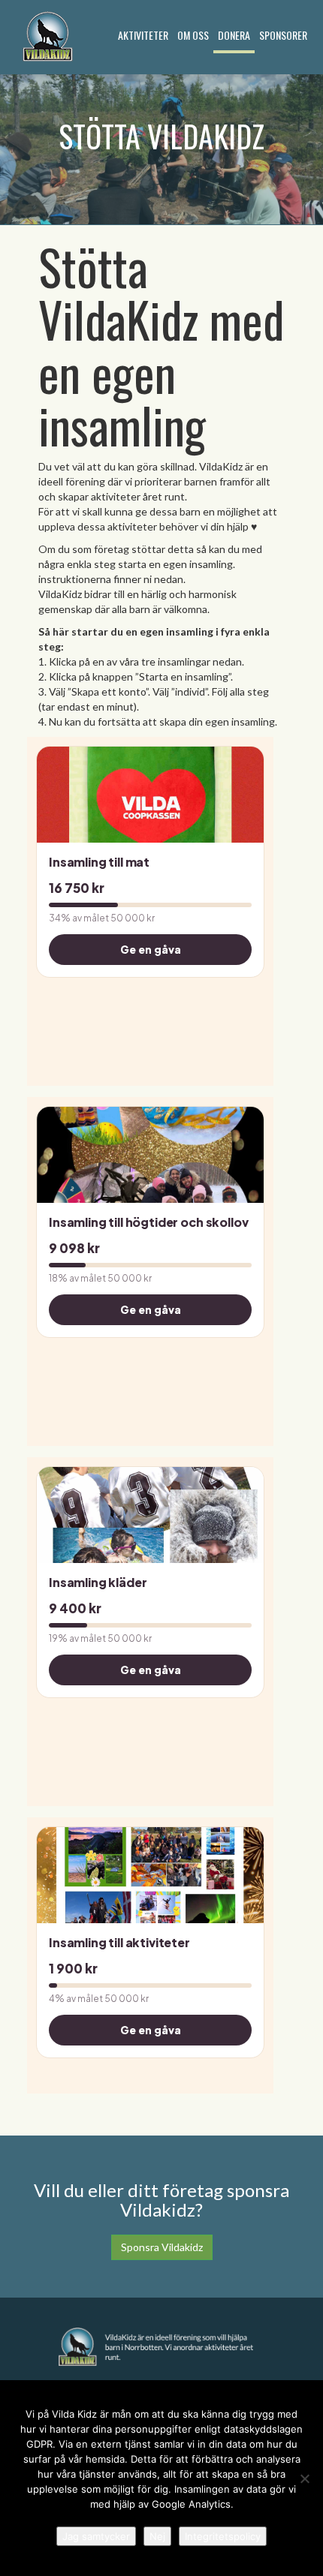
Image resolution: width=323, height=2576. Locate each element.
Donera (234, 35)
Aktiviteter (143, 35)
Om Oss (193, 35)
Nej (157, 2536)
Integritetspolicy (223, 2536)
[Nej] (304, 2478)
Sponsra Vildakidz (162, 2247)
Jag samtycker (96, 2536)
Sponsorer (283, 35)
